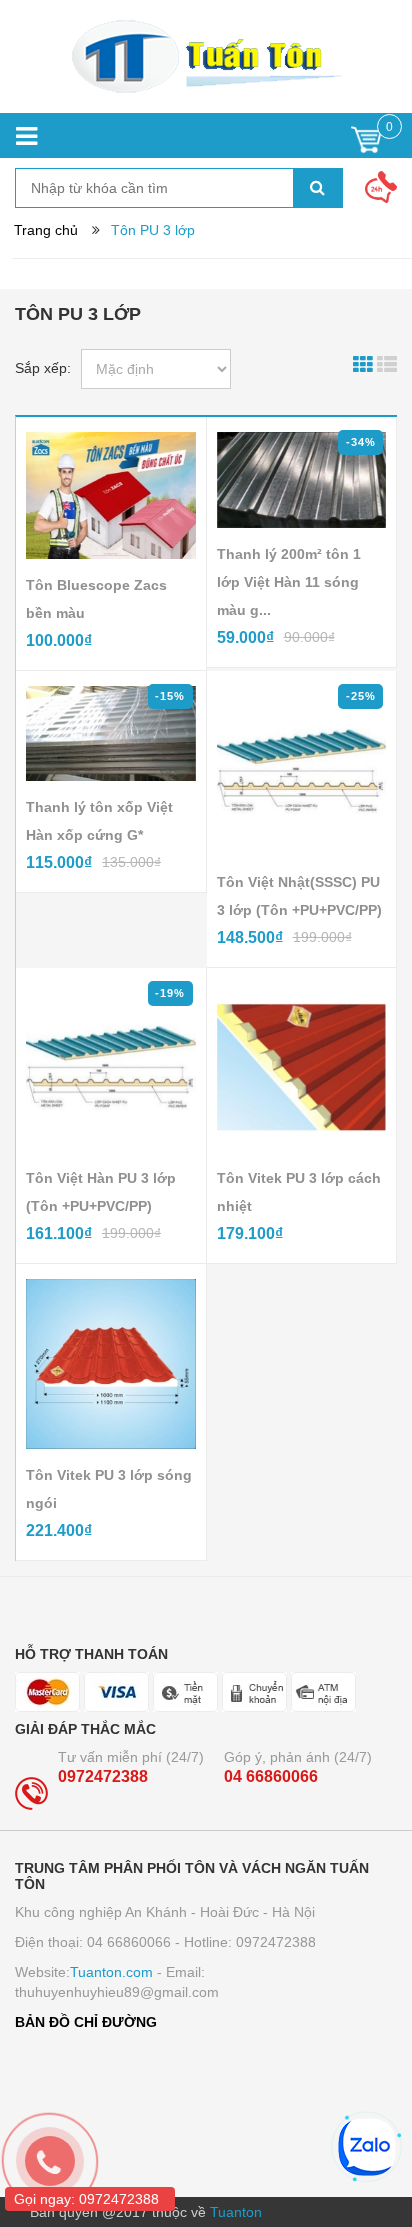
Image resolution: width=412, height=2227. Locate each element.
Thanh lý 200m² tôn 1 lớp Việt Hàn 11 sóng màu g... (289, 582)
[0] (366, 144)
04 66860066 (271, 1776)
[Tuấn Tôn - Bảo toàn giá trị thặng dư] (206, 56)
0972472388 (103, 1776)
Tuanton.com (111, 1972)
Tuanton (236, 2212)
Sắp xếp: (43, 368)
